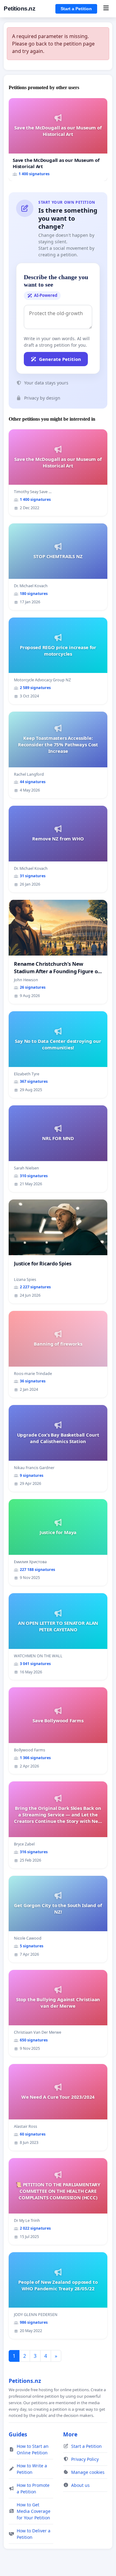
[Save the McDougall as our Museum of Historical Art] (58, 140)
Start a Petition (76, 9)
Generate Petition (60, 359)
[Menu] (106, 9)
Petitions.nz (19, 9)
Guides (18, 2434)
